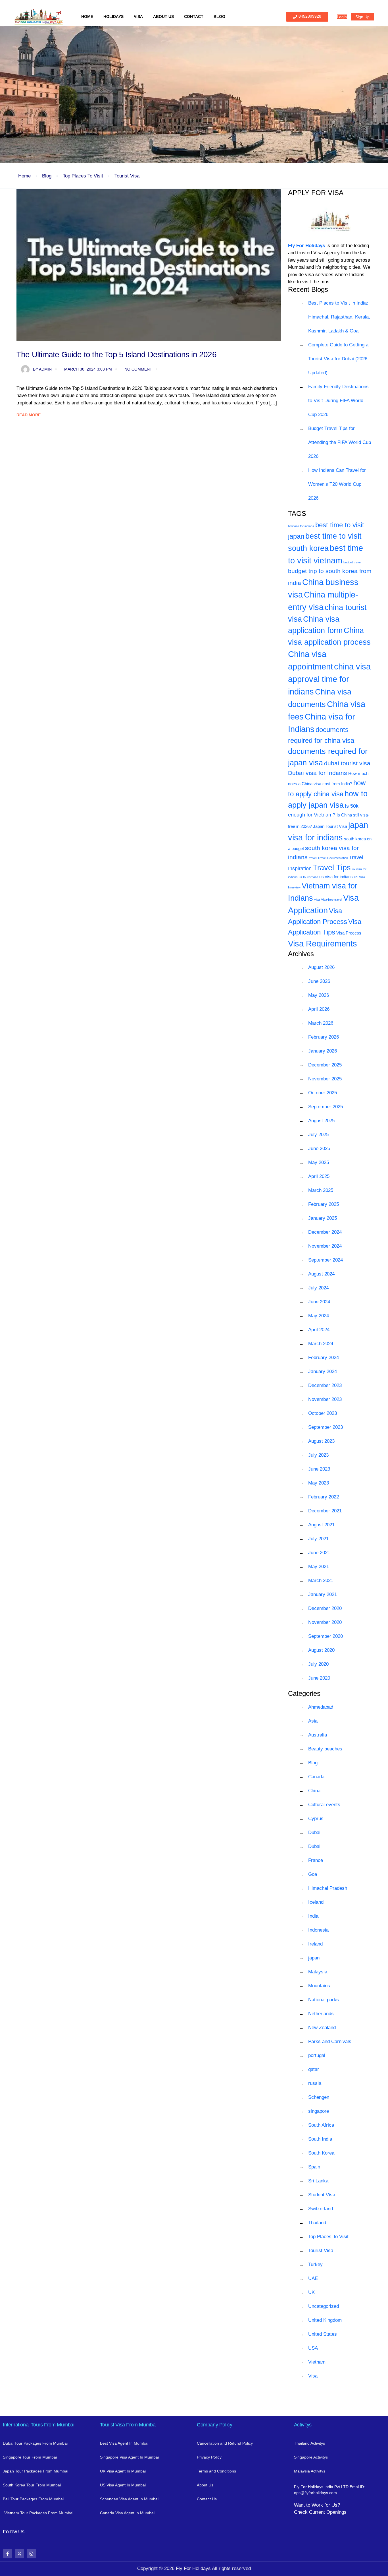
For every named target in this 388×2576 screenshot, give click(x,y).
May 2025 (319, 1162)
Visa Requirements (323, 943)
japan (314, 1958)
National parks (324, 2000)
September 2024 (326, 1260)
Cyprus (316, 1819)
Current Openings (328, 2512)
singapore (319, 2111)
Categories (304, 1693)
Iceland (316, 1902)
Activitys (303, 2425)
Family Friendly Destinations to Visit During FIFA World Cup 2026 (338, 401)
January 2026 (323, 1051)
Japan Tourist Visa (330, 826)
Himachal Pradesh (328, 1888)
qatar (314, 2069)
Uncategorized (324, 2306)
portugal (317, 2055)
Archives (301, 954)
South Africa (321, 2125)
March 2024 (321, 1344)
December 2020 (325, 1608)
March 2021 (321, 1580)
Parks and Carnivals (330, 2041)
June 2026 (319, 981)
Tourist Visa (127, 176)
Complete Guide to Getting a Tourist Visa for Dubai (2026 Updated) (338, 359)
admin (42, 369)
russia (315, 2083)
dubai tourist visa (347, 763)
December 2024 (325, 1232)
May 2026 (319, 995)
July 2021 (318, 1539)
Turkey (315, 2264)
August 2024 (321, 1274)
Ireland (315, 1944)
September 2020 (326, 1636)
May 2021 (319, 1567)
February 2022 (324, 1497)
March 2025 (321, 1190)
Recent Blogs (308, 289)
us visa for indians (336, 877)
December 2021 (325, 1511)
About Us (163, 16)
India (313, 1916)
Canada (316, 1777)
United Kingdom (325, 2320)
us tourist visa (308, 877)
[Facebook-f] (8, 2554)
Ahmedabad (321, 1707)
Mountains (319, 1986)
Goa (313, 1874)
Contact (194, 16)
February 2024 (324, 1358)
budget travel (352, 562)
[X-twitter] (19, 2554)
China (314, 1791)
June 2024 (319, 1302)
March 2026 (321, 1023)
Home (87, 16)
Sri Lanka (318, 2181)
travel (313, 858)
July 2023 (318, 1455)
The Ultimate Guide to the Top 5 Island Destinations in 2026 (116, 354)
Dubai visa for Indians (318, 773)
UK (311, 2292)
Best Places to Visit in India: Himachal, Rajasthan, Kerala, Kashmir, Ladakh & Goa (339, 317)
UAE (313, 2278)
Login (342, 17)
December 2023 (325, 1385)
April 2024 (319, 1330)
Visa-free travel (331, 900)
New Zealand (322, 2028)
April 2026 (319, 1009)
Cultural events (324, 1805)
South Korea (321, 2153)
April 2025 (319, 1176)
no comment (138, 369)
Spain (314, 2167)
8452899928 (310, 16)
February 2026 (324, 1037)
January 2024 (323, 1371)
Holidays (113, 16)
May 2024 (319, 1316)
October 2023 (323, 1413)
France (316, 1860)
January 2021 (323, 1594)
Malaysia (318, 1972)
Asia (313, 1721)
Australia (318, 1735)
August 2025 (321, 1121)
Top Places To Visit (83, 176)
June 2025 (319, 1149)
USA (313, 2348)
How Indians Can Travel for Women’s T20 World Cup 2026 (337, 484)
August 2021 (321, 1525)
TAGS (297, 513)
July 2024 (318, 1288)
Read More (29, 415)
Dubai (314, 1832)
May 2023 (319, 1483)
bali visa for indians (301, 526)
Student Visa (322, 2195)
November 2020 (325, 1622)
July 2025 (318, 1135)
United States (323, 2334)
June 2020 (319, 1678)
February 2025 (324, 1204)
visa (317, 900)
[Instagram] (31, 2554)
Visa (138, 16)
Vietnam (317, 2362)
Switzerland (321, 2209)
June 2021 (319, 1553)
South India (320, 2139)
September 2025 (326, 1107)
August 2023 (321, 1441)
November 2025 (325, 1079)
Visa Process (349, 933)
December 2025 (325, 1065)
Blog (219, 16)
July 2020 (318, 1664)
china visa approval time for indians (329, 679)
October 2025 (323, 1093)
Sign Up (362, 17)
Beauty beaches (325, 1749)
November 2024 (325, 1246)
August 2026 (321, 967)
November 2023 (325, 1399)
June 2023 (319, 1469)
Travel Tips (332, 868)
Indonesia (318, 1930)
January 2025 (323, 1218)
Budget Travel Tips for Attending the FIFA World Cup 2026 (340, 442)
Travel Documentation (333, 858)
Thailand (317, 2223)
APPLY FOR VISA (316, 193)
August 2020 (321, 1650)
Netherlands (321, 2014)
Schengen (319, 2097)
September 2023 (326, 1427)
